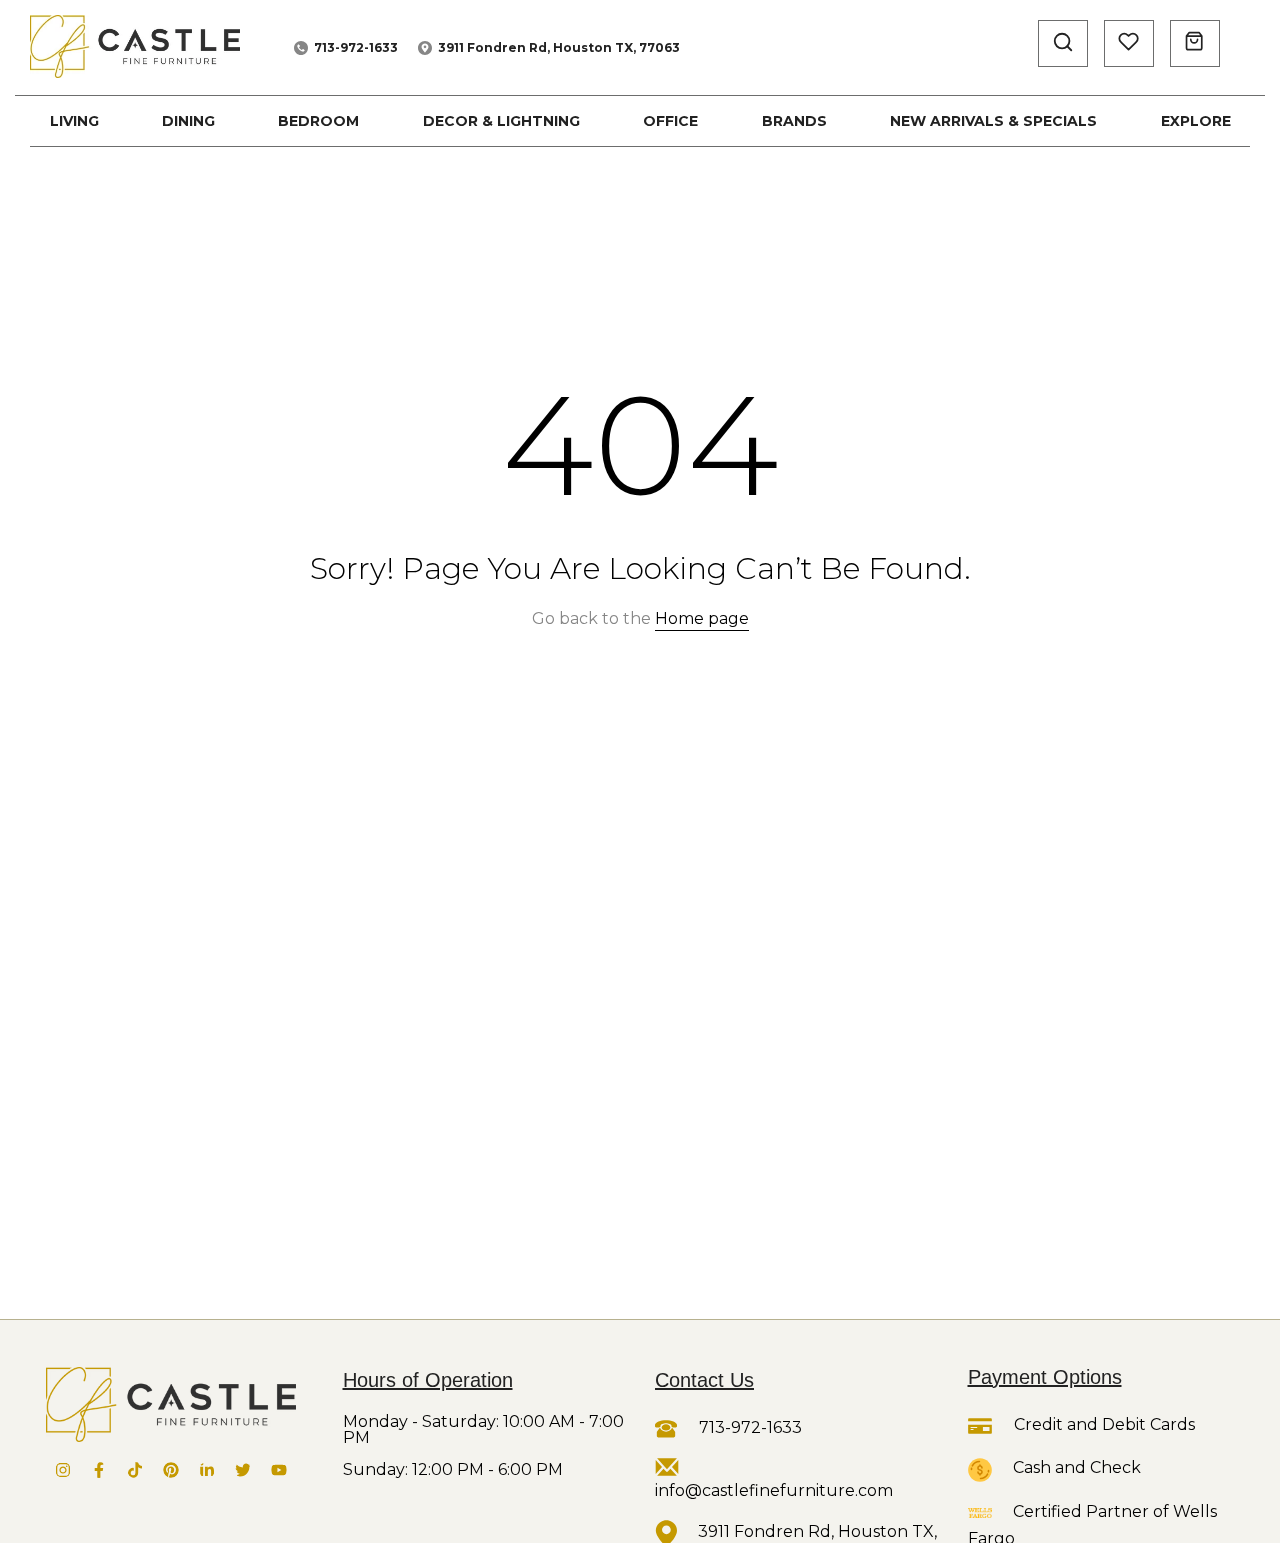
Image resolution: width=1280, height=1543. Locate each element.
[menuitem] (74, 121)
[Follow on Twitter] (243, 1470)
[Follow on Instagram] (63, 1470)
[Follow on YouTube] (279, 1470)
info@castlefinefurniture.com (774, 1490)
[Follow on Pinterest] (171, 1470)
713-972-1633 (356, 47)
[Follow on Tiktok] (135, 1470)
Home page (702, 618)
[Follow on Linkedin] (207, 1470)
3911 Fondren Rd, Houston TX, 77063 (559, 47)
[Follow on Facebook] (99, 1470)
